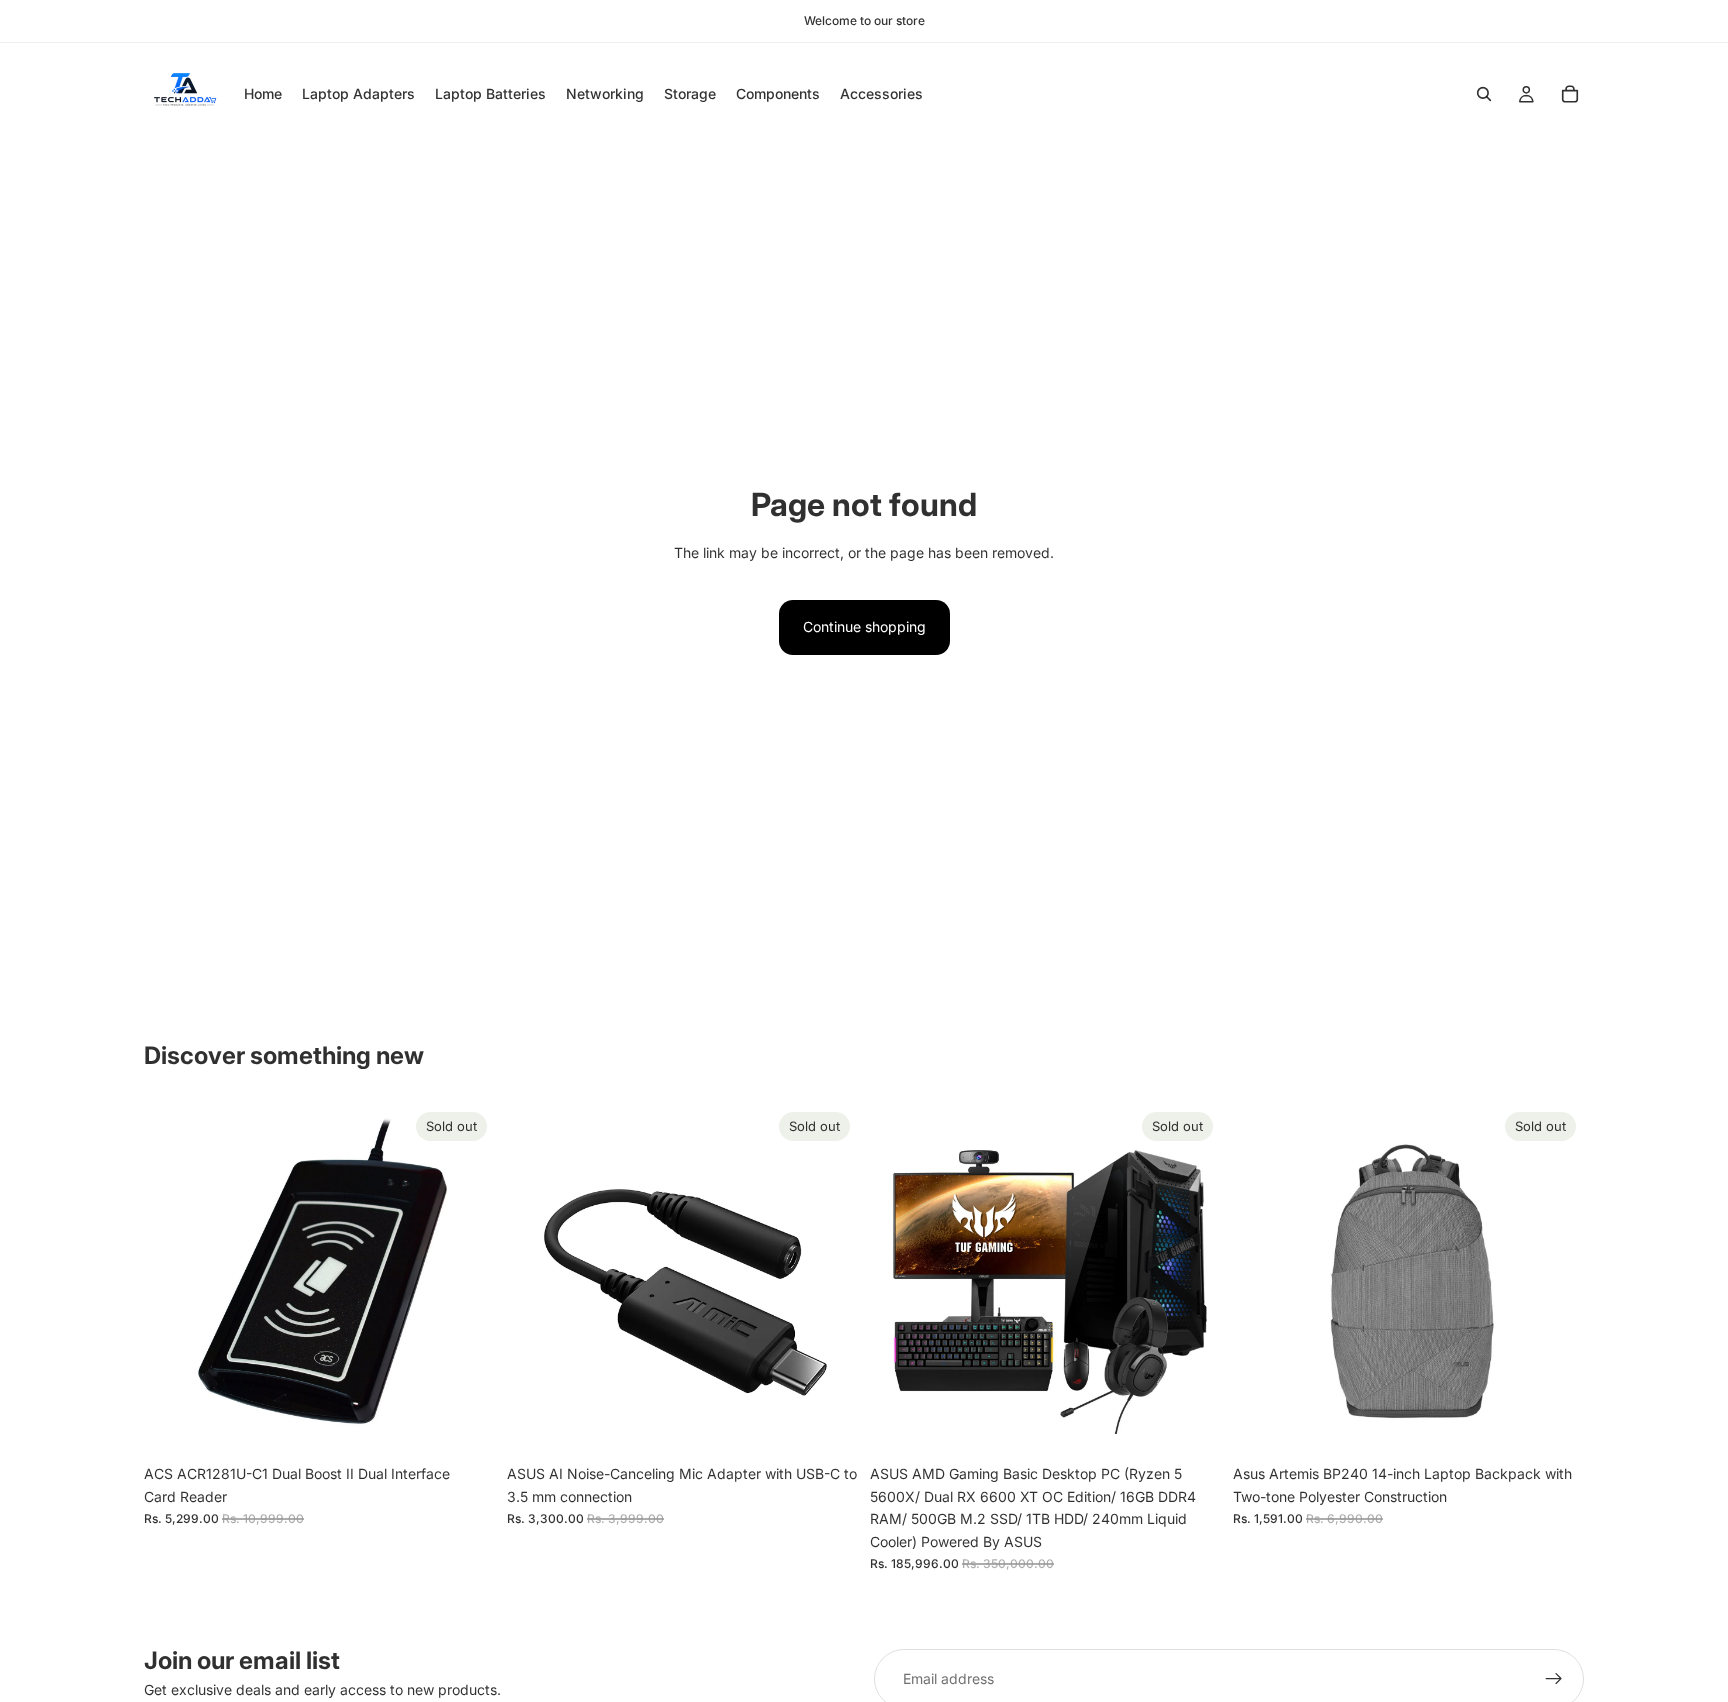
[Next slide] (465, 1280)
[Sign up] (1554, 1679)
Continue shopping (864, 626)
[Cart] (1570, 94)
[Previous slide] (174, 1280)
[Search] (1484, 94)
